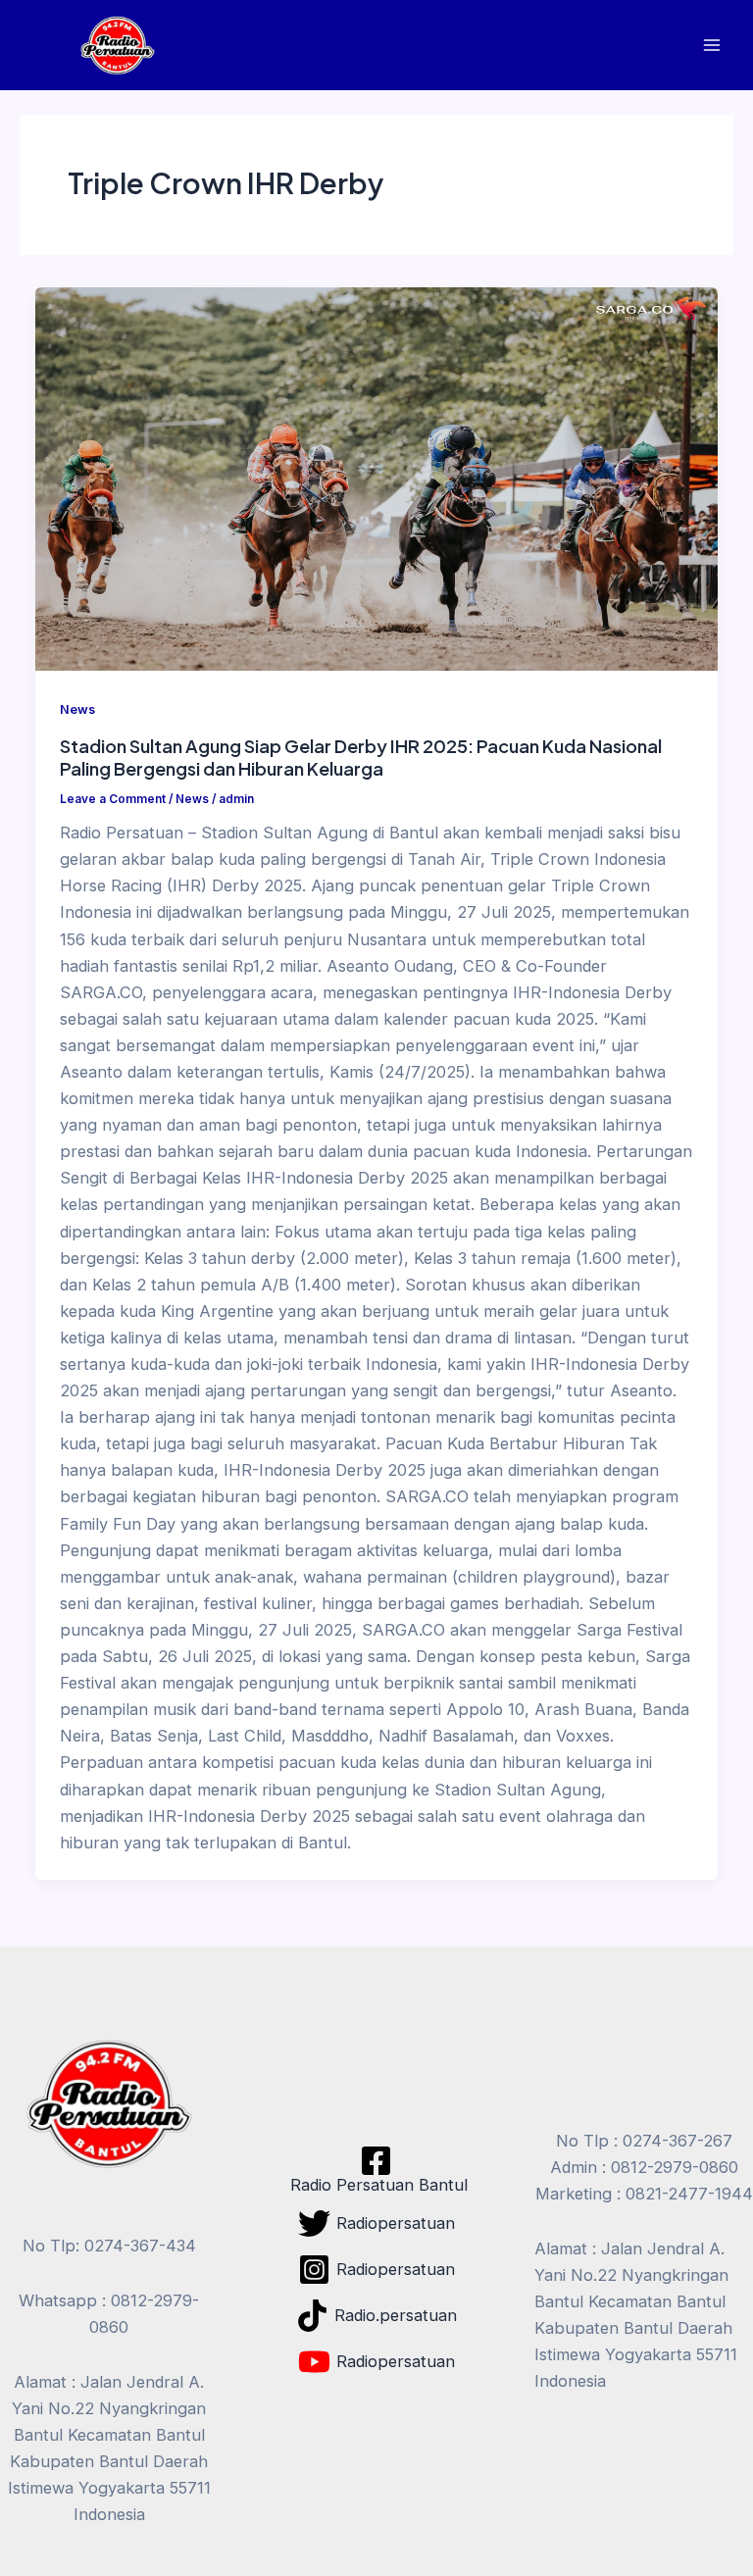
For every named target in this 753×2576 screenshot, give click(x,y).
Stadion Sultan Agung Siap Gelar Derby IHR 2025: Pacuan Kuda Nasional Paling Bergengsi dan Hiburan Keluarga (361, 758)
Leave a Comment (113, 799)
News (77, 709)
